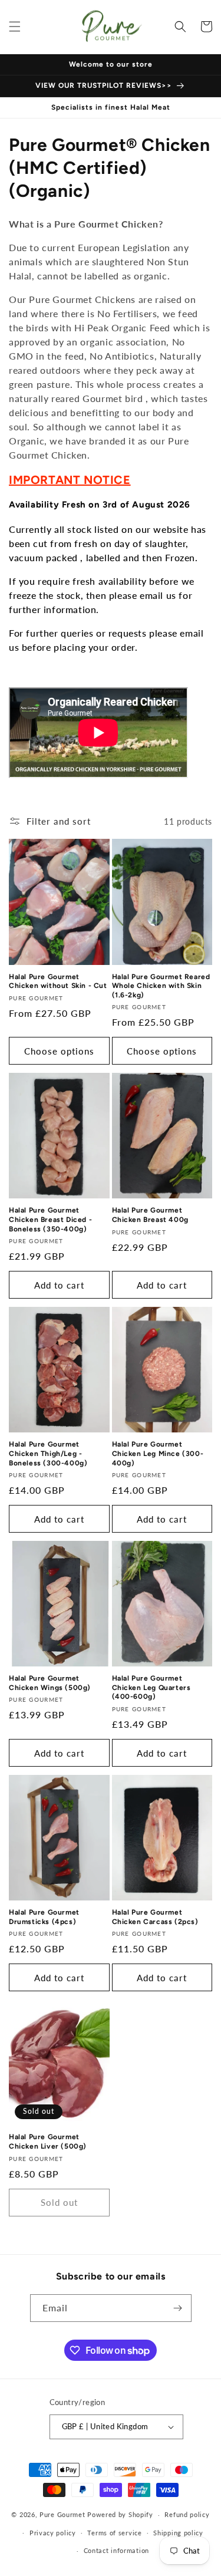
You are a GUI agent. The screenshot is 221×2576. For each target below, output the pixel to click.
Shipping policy (178, 2533)
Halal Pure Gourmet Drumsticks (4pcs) (44, 1917)
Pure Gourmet (62, 2514)
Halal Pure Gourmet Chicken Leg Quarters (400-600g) (151, 1687)
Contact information (116, 2550)
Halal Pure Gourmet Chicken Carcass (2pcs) (155, 1917)
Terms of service (114, 2533)
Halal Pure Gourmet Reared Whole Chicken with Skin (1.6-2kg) (161, 986)
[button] (15, 27)
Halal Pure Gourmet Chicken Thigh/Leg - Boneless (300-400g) (48, 1453)
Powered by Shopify (120, 2514)
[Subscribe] (178, 2308)
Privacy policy (53, 2533)
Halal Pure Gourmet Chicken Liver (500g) (48, 2142)
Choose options (59, 1051)
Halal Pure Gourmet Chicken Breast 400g (150, 1215)
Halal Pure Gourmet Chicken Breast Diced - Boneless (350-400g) (50, 1219)
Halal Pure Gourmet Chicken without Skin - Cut (58, 981)
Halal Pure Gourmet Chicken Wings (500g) (50, 1683)
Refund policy (187, 2514)
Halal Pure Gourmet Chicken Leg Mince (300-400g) (158, 1453)
